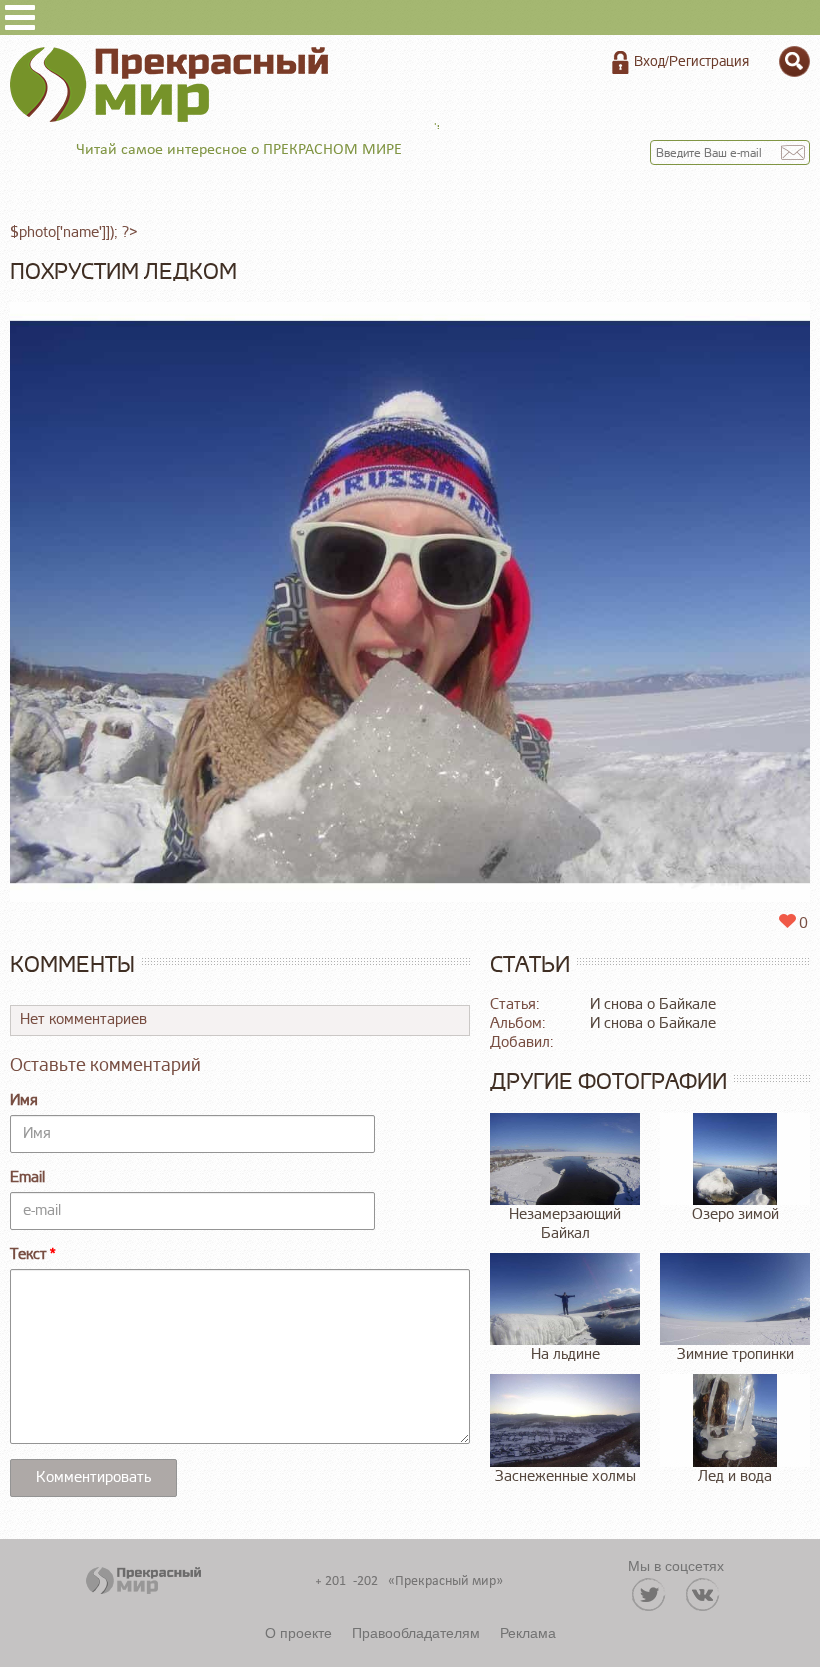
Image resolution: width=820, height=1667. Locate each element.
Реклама (528, 1632)
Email (27, 1177)
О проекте (298, 1632)
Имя (24, 1100)
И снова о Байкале (653, 1004)
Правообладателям (416, 1632)
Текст (28, 1254)
